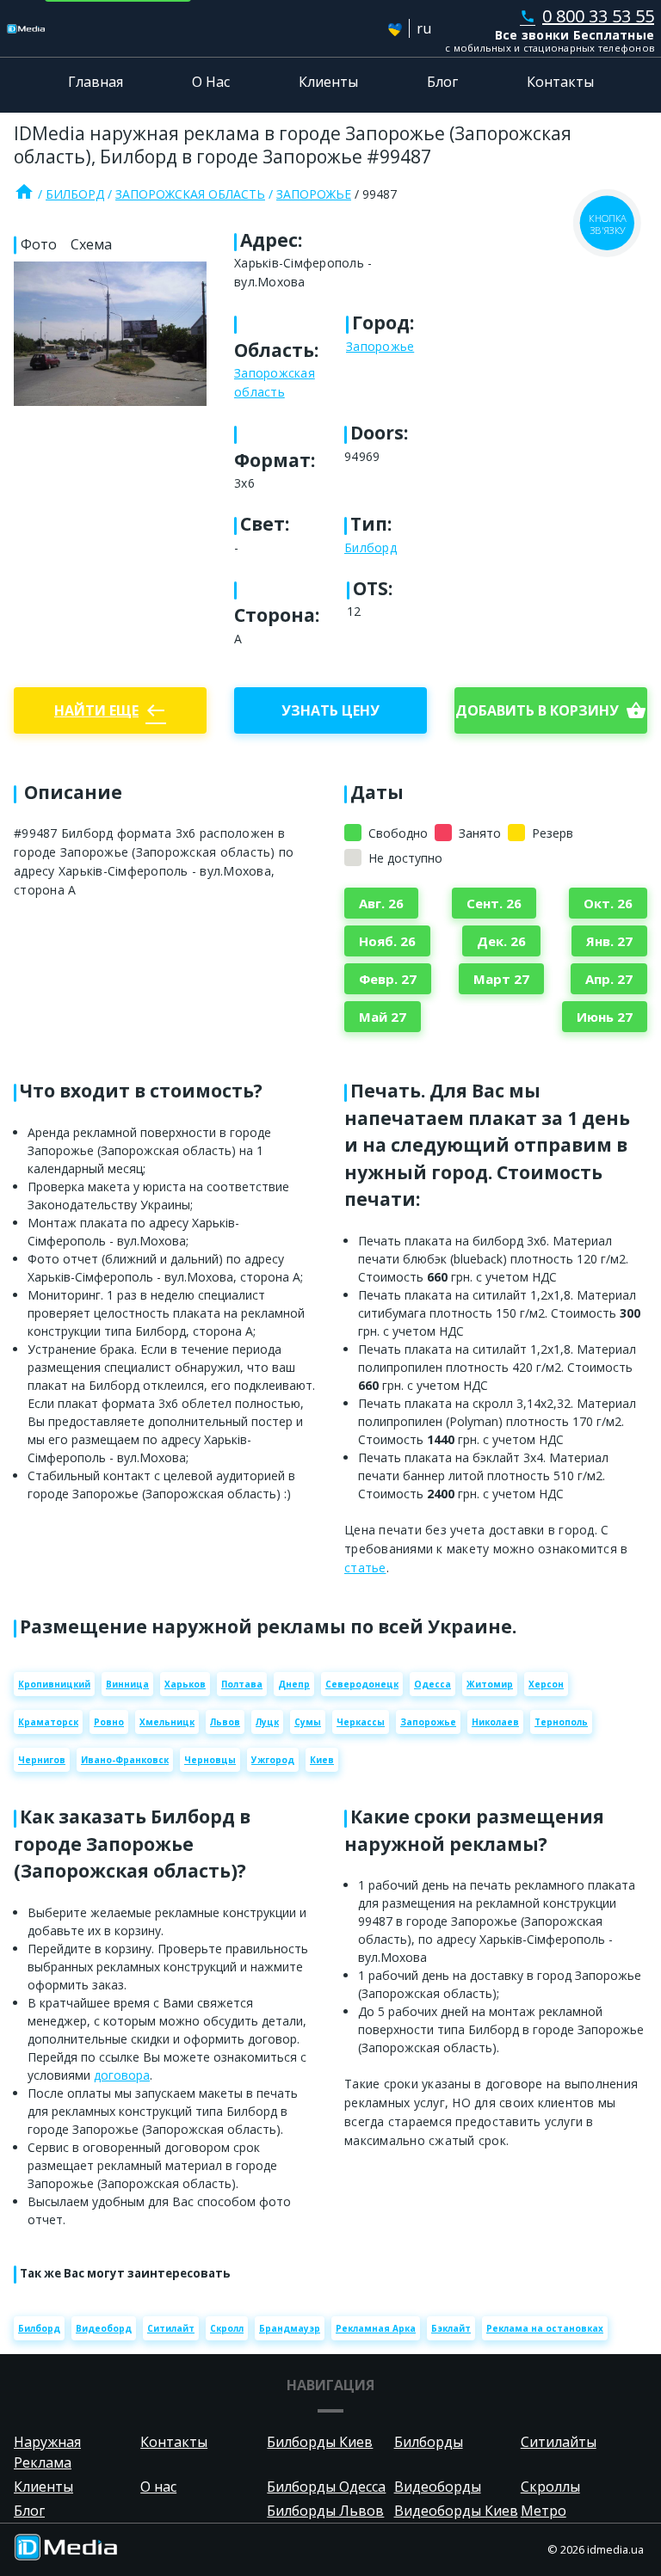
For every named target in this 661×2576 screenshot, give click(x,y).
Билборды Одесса (326, 2487)
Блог (442, 82)
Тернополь (561, 1722)
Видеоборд (104, 2328)
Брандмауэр (290, 2328)
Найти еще (110, 710)
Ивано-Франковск (125, 1760)
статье (365, 1568)
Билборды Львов (325, 2511)
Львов (225, 1722)
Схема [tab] (91, 244)
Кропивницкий (54, 1684)
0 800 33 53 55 (587, 16)
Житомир (490, 1684)
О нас (158, 2487)
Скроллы (550, 2487)
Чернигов (42, 1760)
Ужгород (273, 1760)
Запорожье (314, 194)
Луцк (267, 1722)
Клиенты (328, 82)
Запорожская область (190, 194)
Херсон (546, 1684)
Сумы (308, 1722)
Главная (96, 82)
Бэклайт (451, 2328)
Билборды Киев (320, 2442)
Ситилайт (171, 2328)
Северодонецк (362, 1684)
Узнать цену (330, 710)
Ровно (109, 1722)
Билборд (75, 194)
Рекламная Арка (376, 2328)
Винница (127, 1684)
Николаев (495, 1722)
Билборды (429, 2442)
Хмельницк (167, 1722)
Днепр (294, 1684)
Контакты (560, 82)
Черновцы (210, 1760)
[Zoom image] (110, 334)
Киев (322, 1760)
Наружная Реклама (47, 2452)
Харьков (185, 1684)
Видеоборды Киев (456, 2511)
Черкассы (361, 1722)
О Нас (211, 82)
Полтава (242, 1684)
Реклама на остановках (545, 2328)
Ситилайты (559, 2442)
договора (122, 2075)
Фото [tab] (39, 244)
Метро (544, 2511)
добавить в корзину (551, 710)
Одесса (432, 1684)
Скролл (227, 2328)
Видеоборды (438, 2487)
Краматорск (48, 1722)
